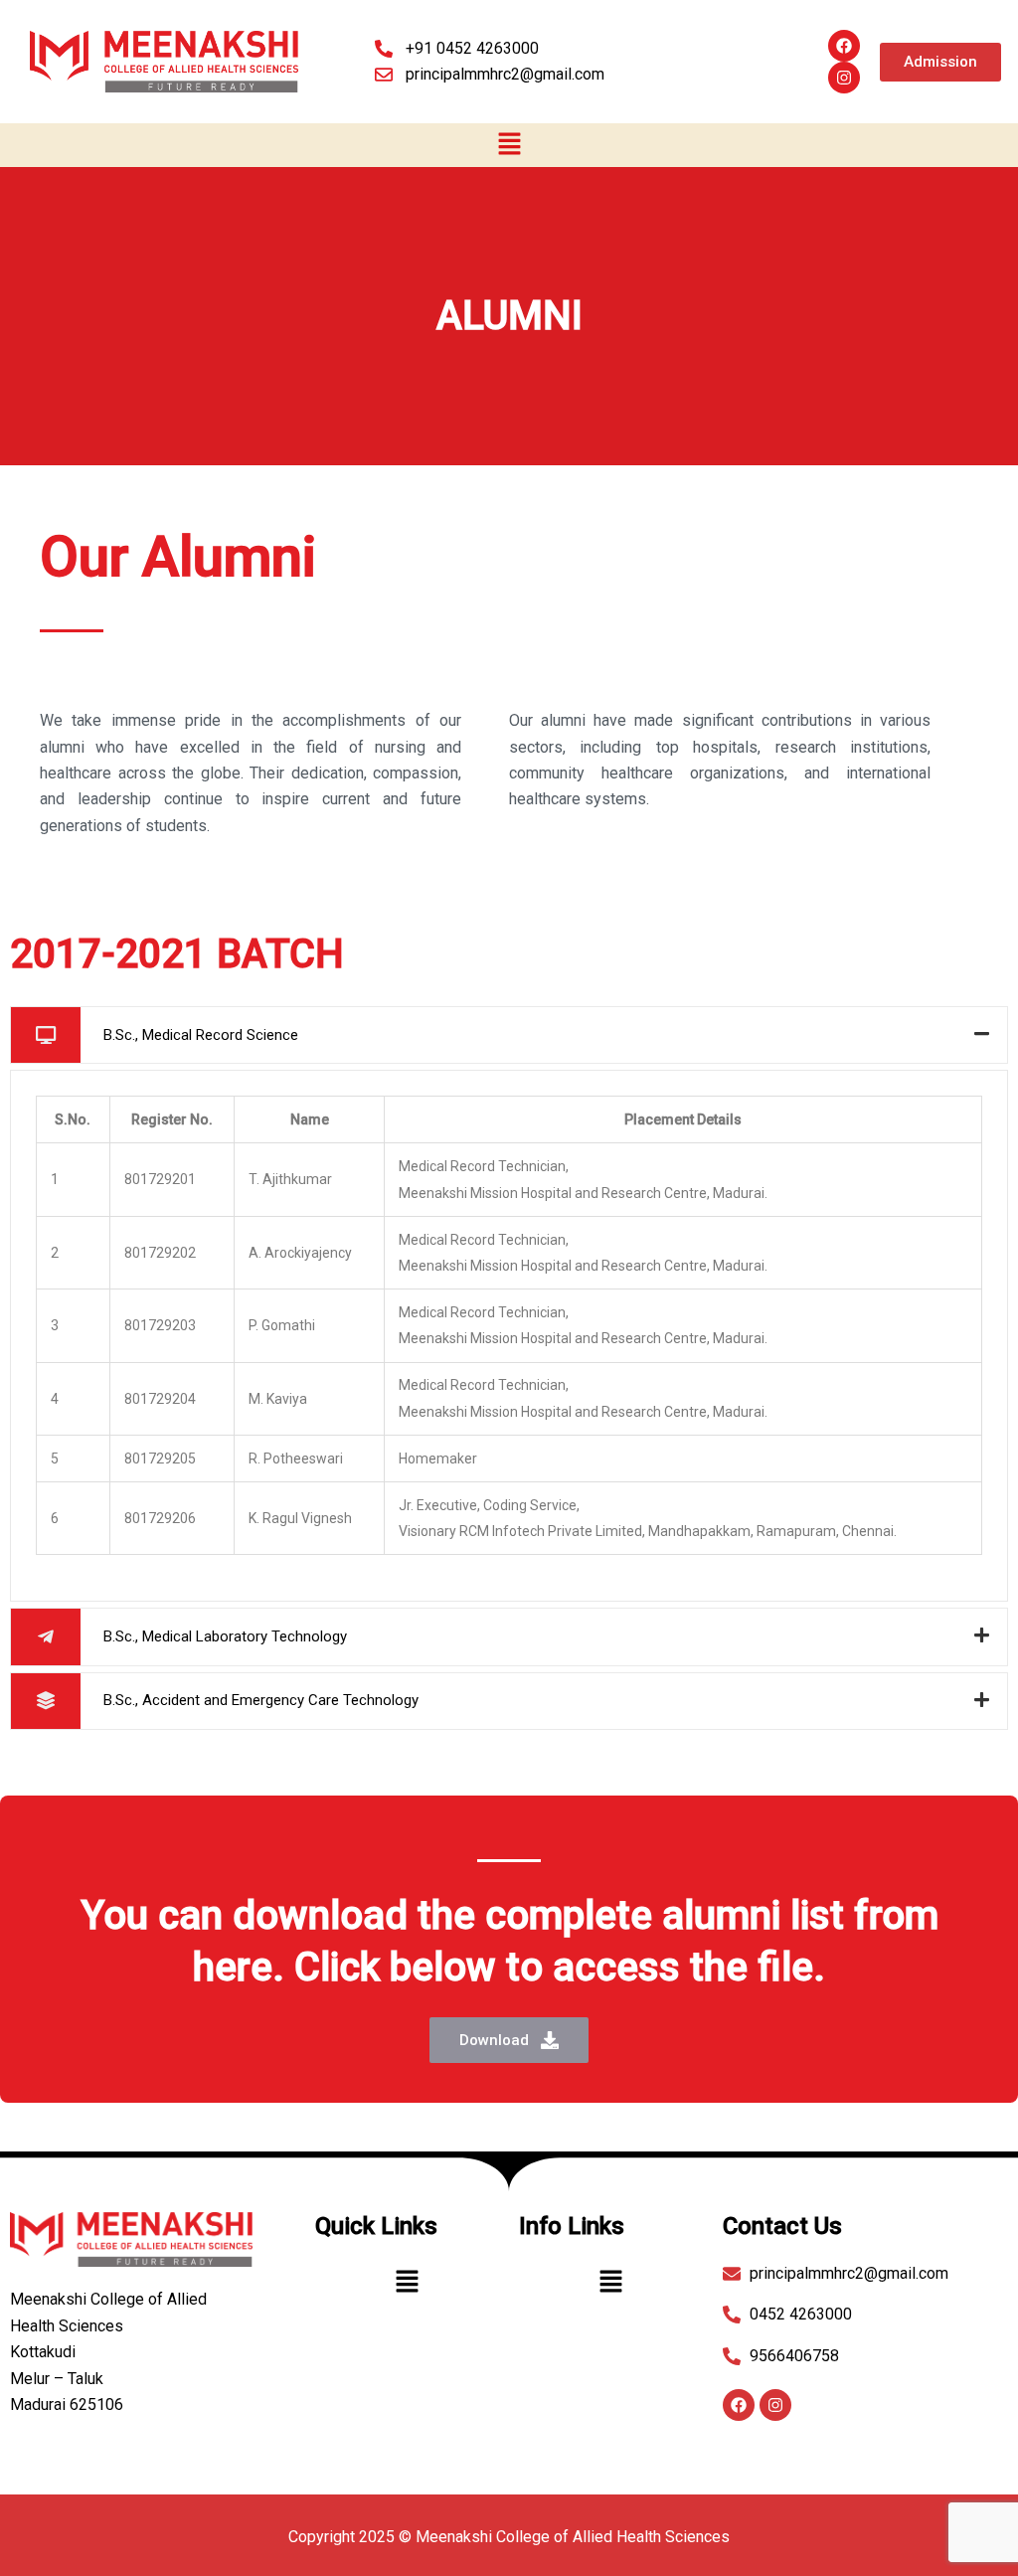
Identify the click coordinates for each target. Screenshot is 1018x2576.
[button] (509, 145)
